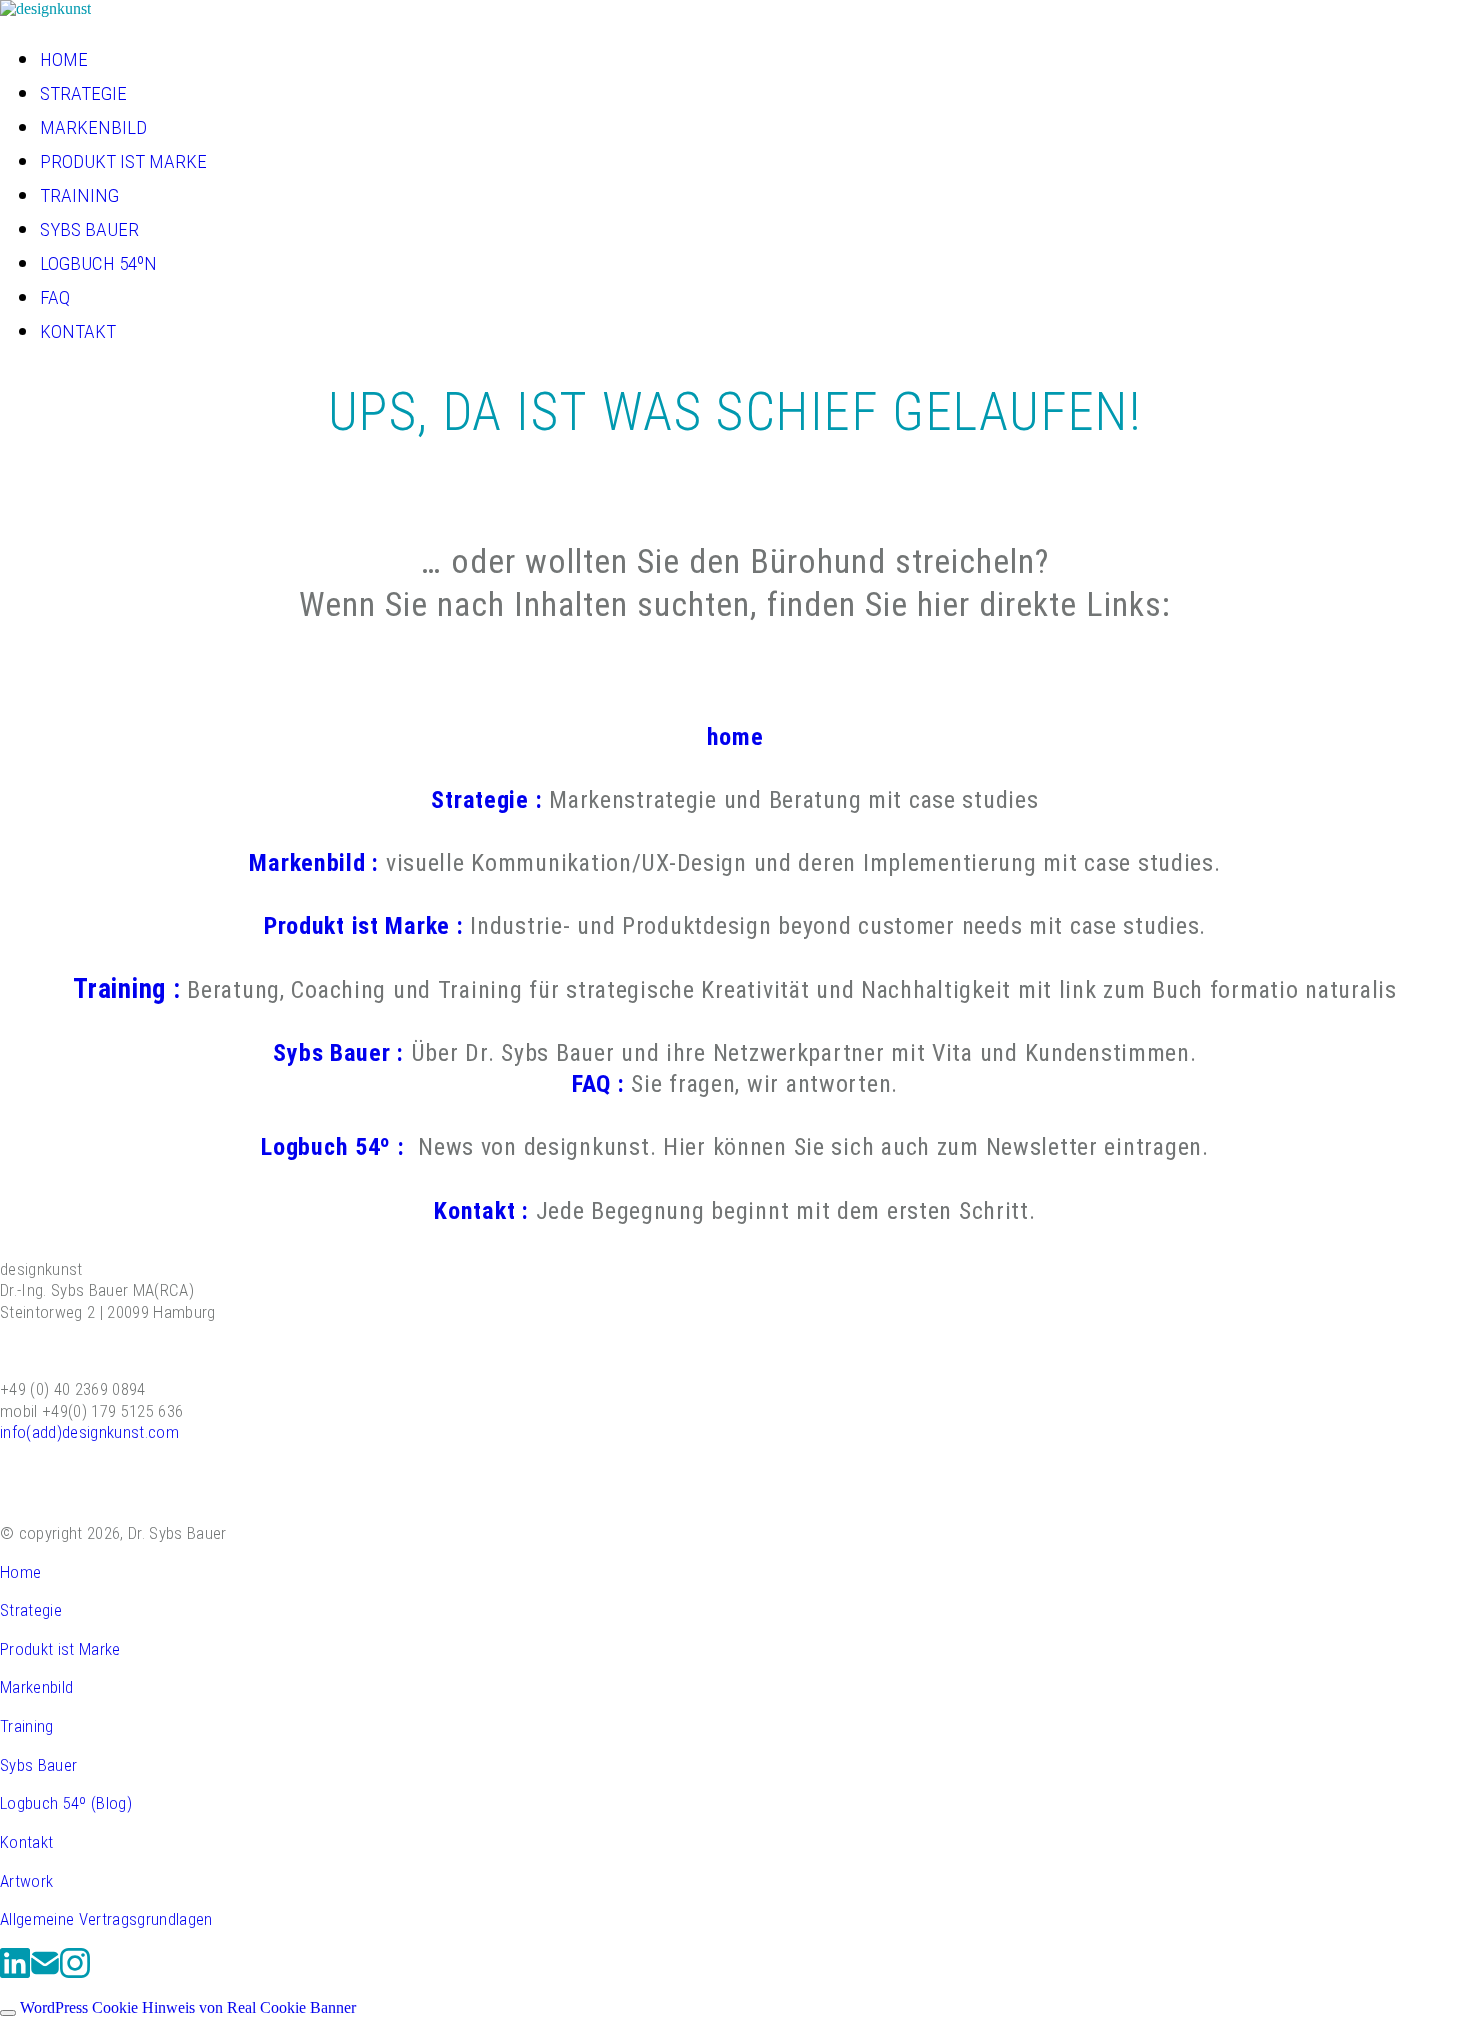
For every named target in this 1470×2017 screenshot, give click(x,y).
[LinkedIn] (15, 1974)
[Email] (45, 1974)
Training (27, 1726)
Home (20, 1572)
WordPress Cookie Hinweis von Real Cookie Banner (188, 2007)
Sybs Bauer (38, 1765)
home (735, 737)
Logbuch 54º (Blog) (66, 1803)
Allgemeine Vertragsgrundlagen (106, 1919)
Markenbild (36, 1687)
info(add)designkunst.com (89, 1432)
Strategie (31, 1610)
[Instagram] (75, 1974)
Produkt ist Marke (60, 1649)
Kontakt (26, 1842)
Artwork (26, 1881)
